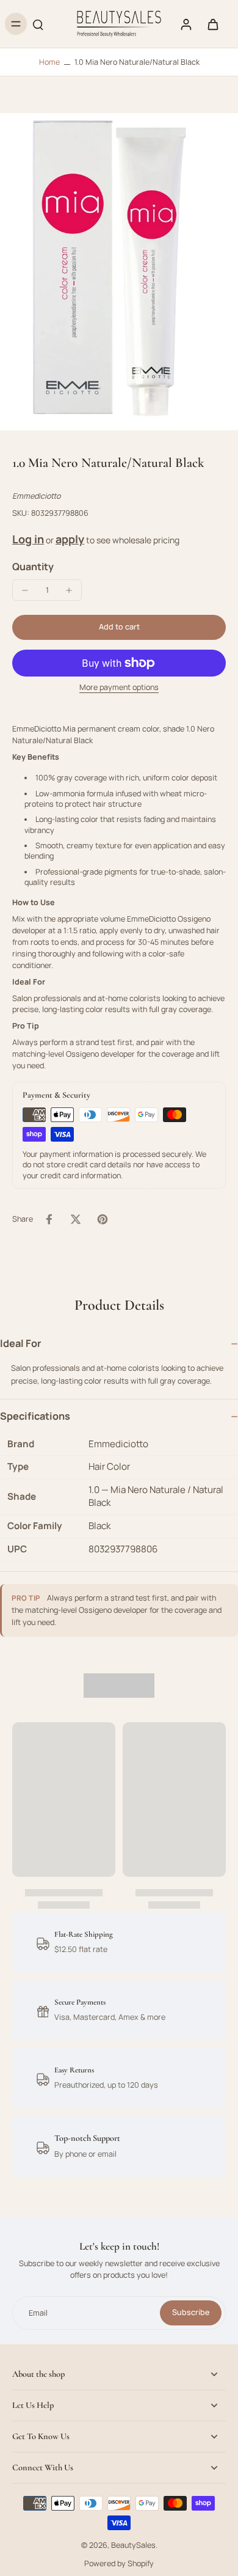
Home (49, 62)
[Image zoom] (119, 272)
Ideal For (21, 1343)
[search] (38, 24)
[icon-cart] (212, 24)
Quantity (33, 567)
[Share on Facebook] (49, 1219)
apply (70, 539)
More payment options (119, 688)
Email (38, 2313)
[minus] (25, 590)
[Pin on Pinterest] (103, 1219)
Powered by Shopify (119, 2563)
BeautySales (133, 2545)
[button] (119, 627)
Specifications (35, 1416)
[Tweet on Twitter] (76, 1219)
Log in (28, 539)
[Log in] (186, 24)
